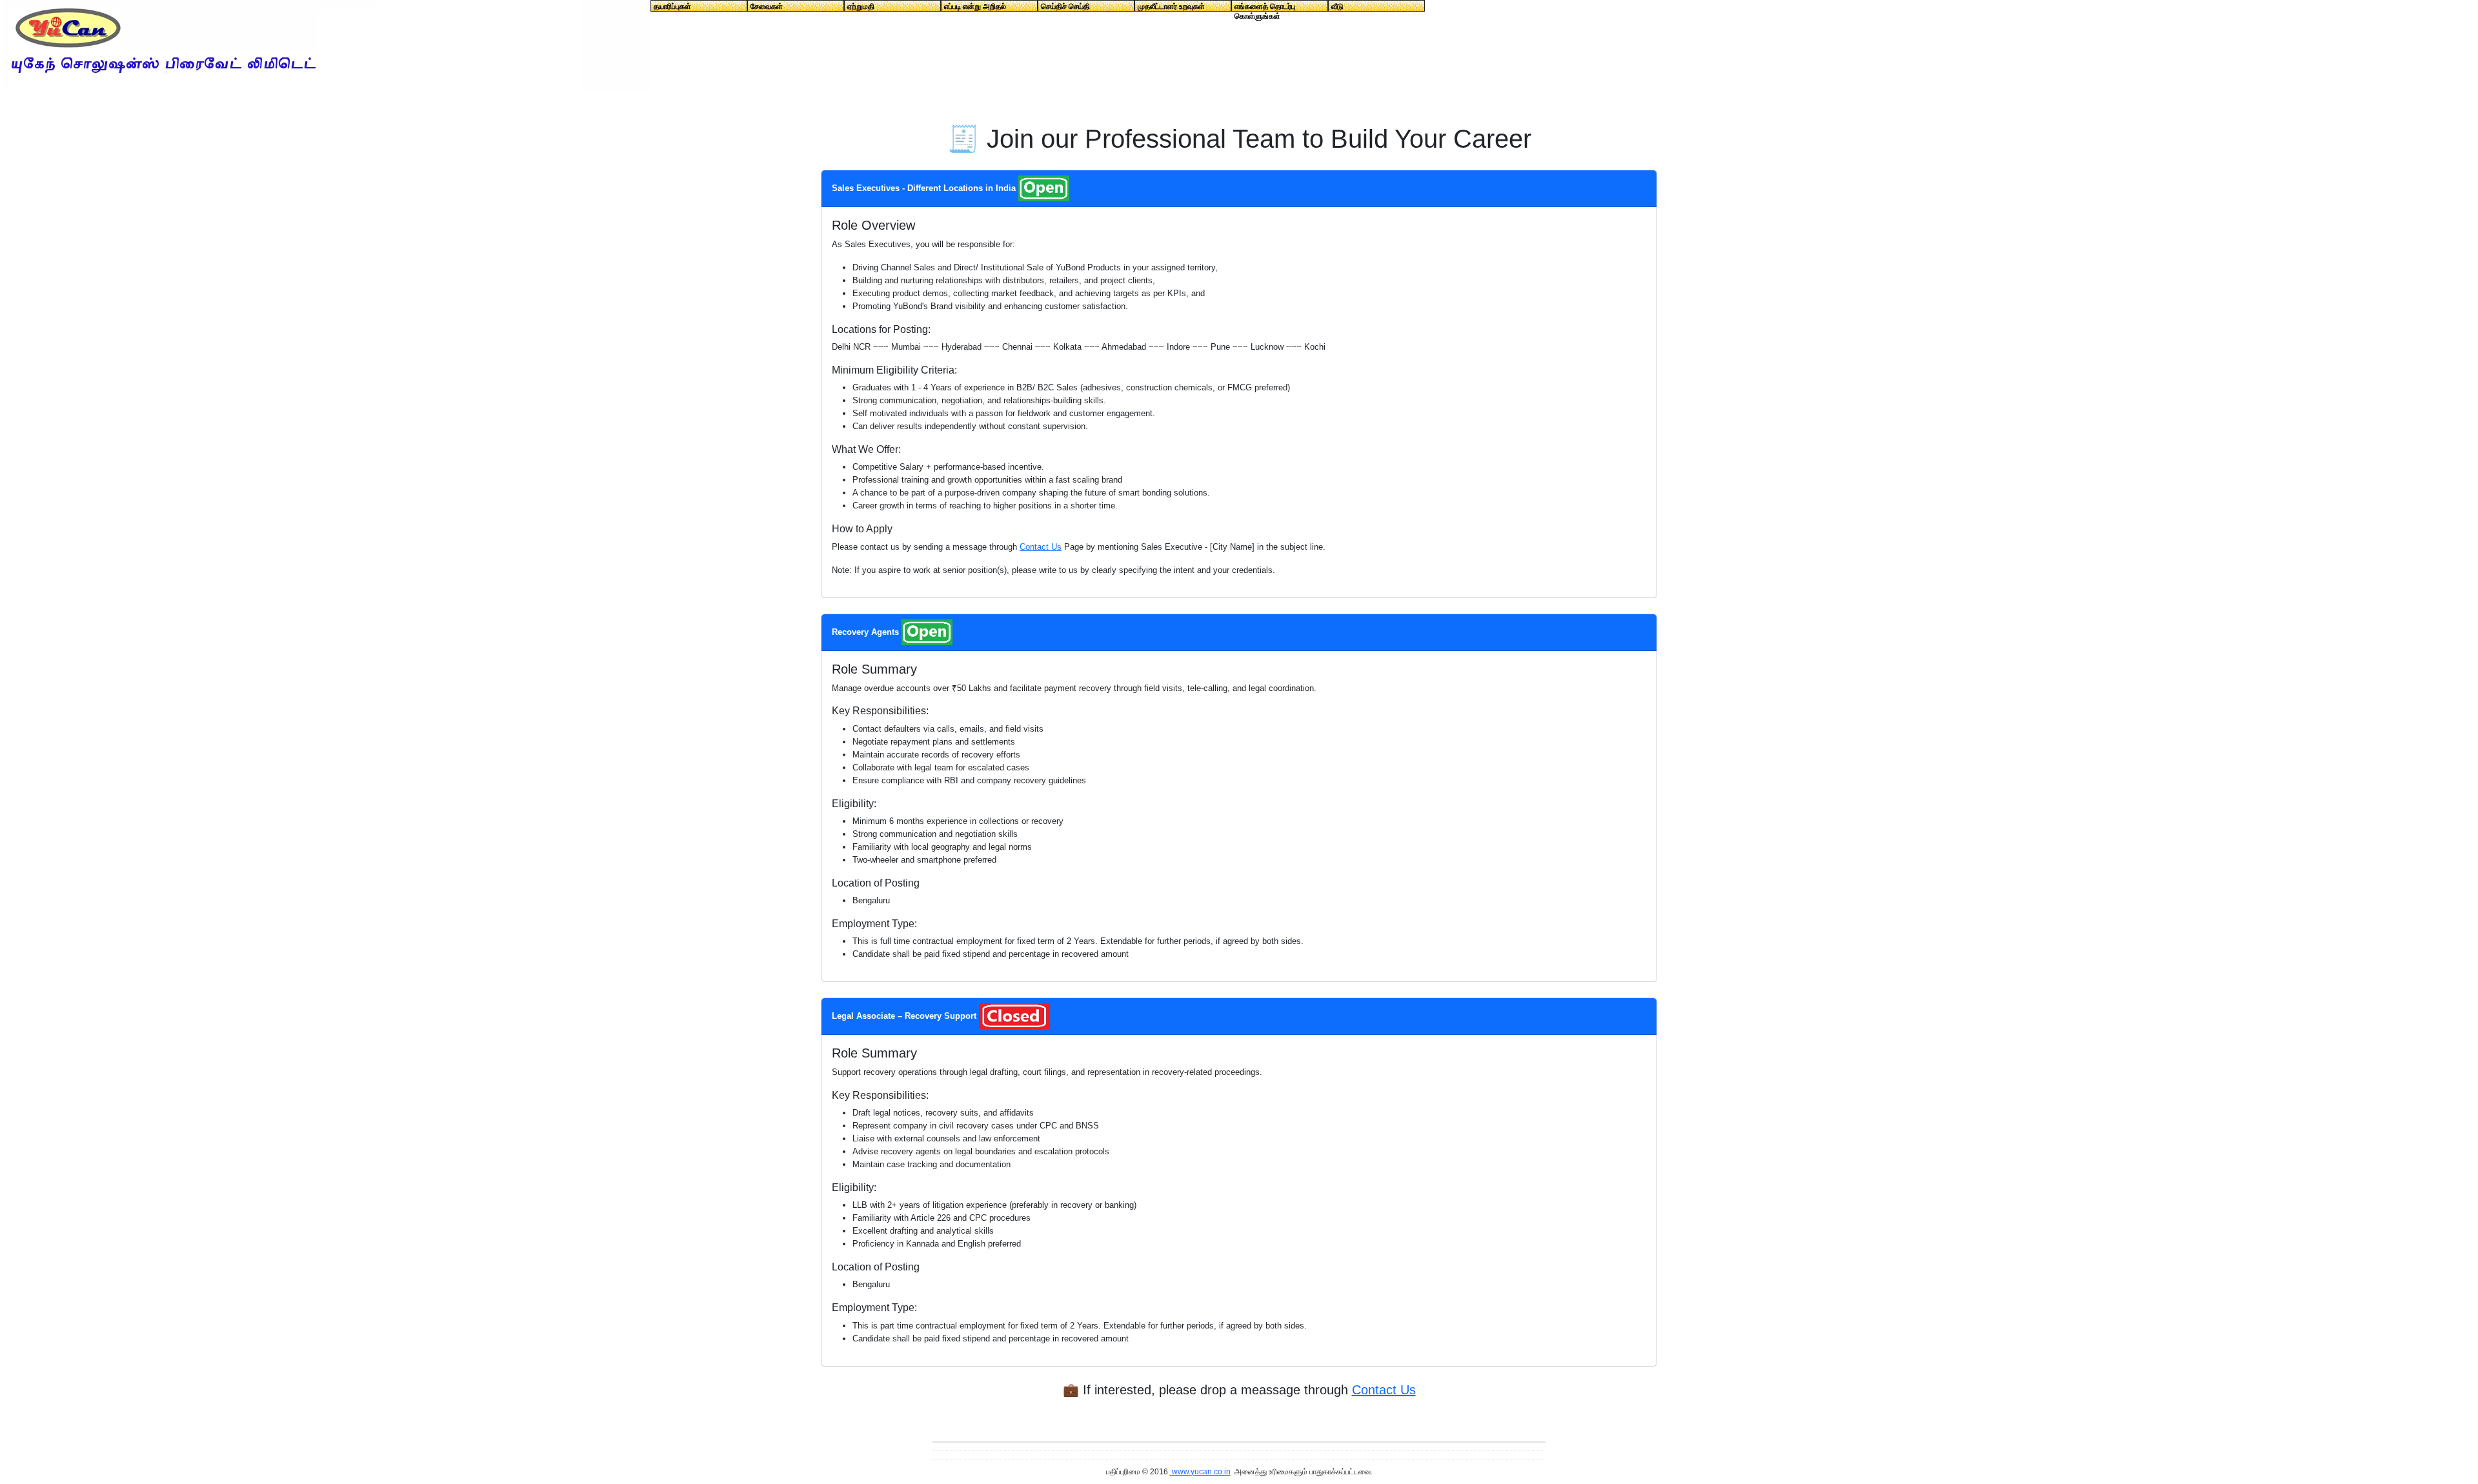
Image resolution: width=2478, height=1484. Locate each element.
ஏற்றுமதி (861, 6)
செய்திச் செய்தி (1065, 6)
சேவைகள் (767, 6)
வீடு (1337, 6)
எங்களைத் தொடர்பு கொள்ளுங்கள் (1265, 7)
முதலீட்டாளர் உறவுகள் (1171, 6)
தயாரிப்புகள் (672, 6)
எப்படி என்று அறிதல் (975, 6)
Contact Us (1041, 547)
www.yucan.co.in (1200, 1472)
